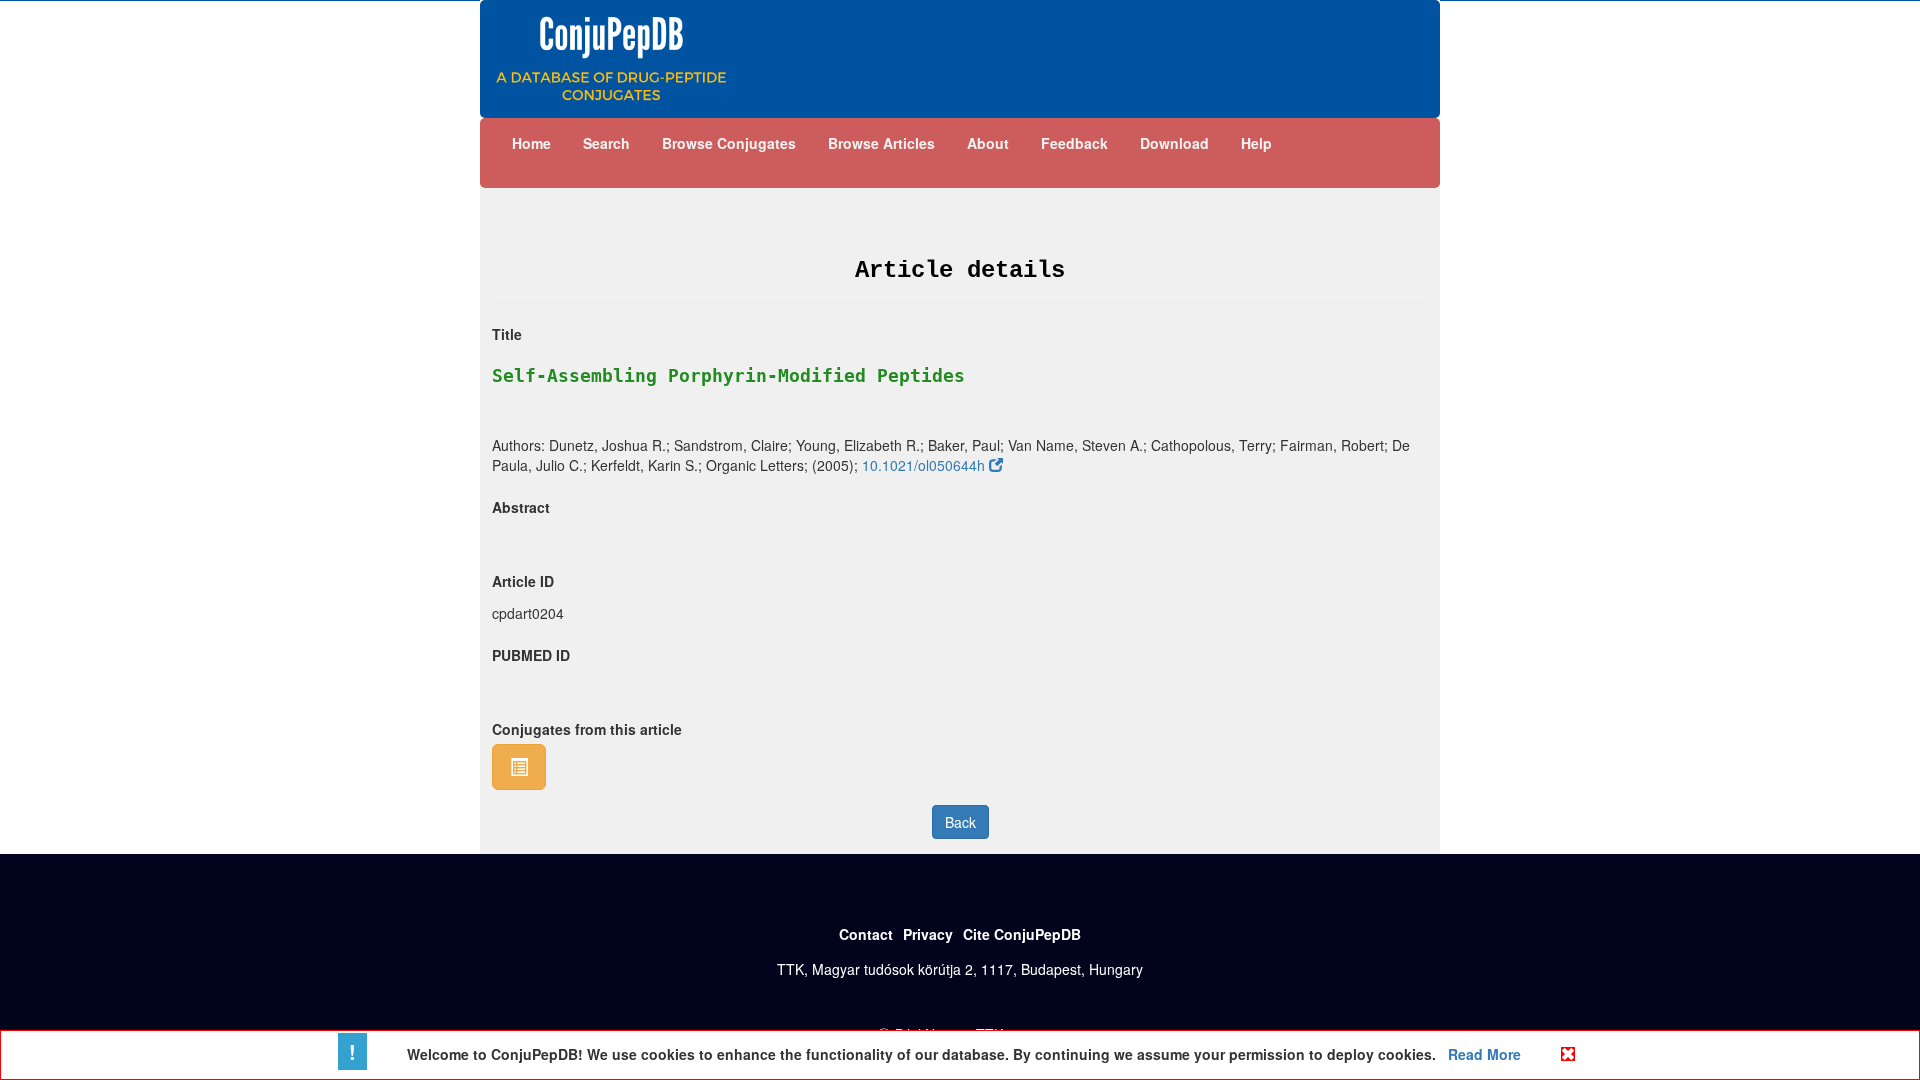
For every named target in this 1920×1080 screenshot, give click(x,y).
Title (507, 334)
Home (531, 143)
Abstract (521, 507)
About (988, 143)
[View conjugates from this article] (519, 767)
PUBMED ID (531, 655)
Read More (1482, 1054)
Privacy (928, 934)
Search (606, 143)
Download (1174, 143)
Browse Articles (881, 143)
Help (1256, 143)
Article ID (523, 581)
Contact (866, 934)
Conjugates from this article (587, 729)
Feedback (1074, 143)
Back (960, 822)
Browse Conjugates (729, 143)
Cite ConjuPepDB (1022, 934)
